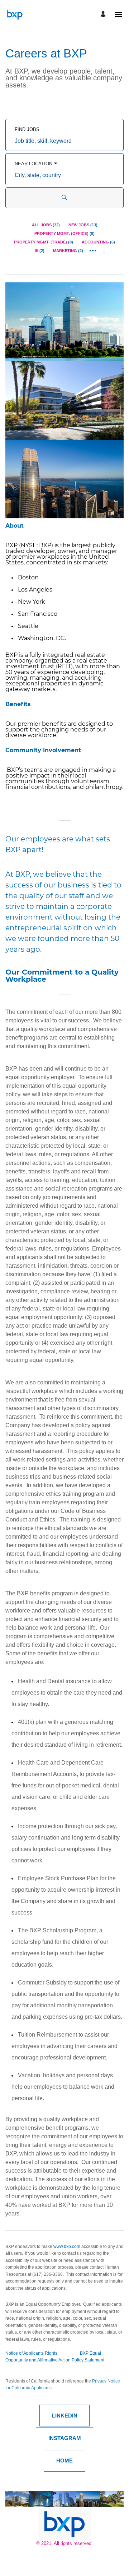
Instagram (65, 2438)
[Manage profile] (104, 14)
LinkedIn (65, 2416)
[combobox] (64, 141)
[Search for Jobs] (64, 198)
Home (64, 2461)
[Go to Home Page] (15, 14)
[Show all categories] (93, 251)
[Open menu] (118, 14)
